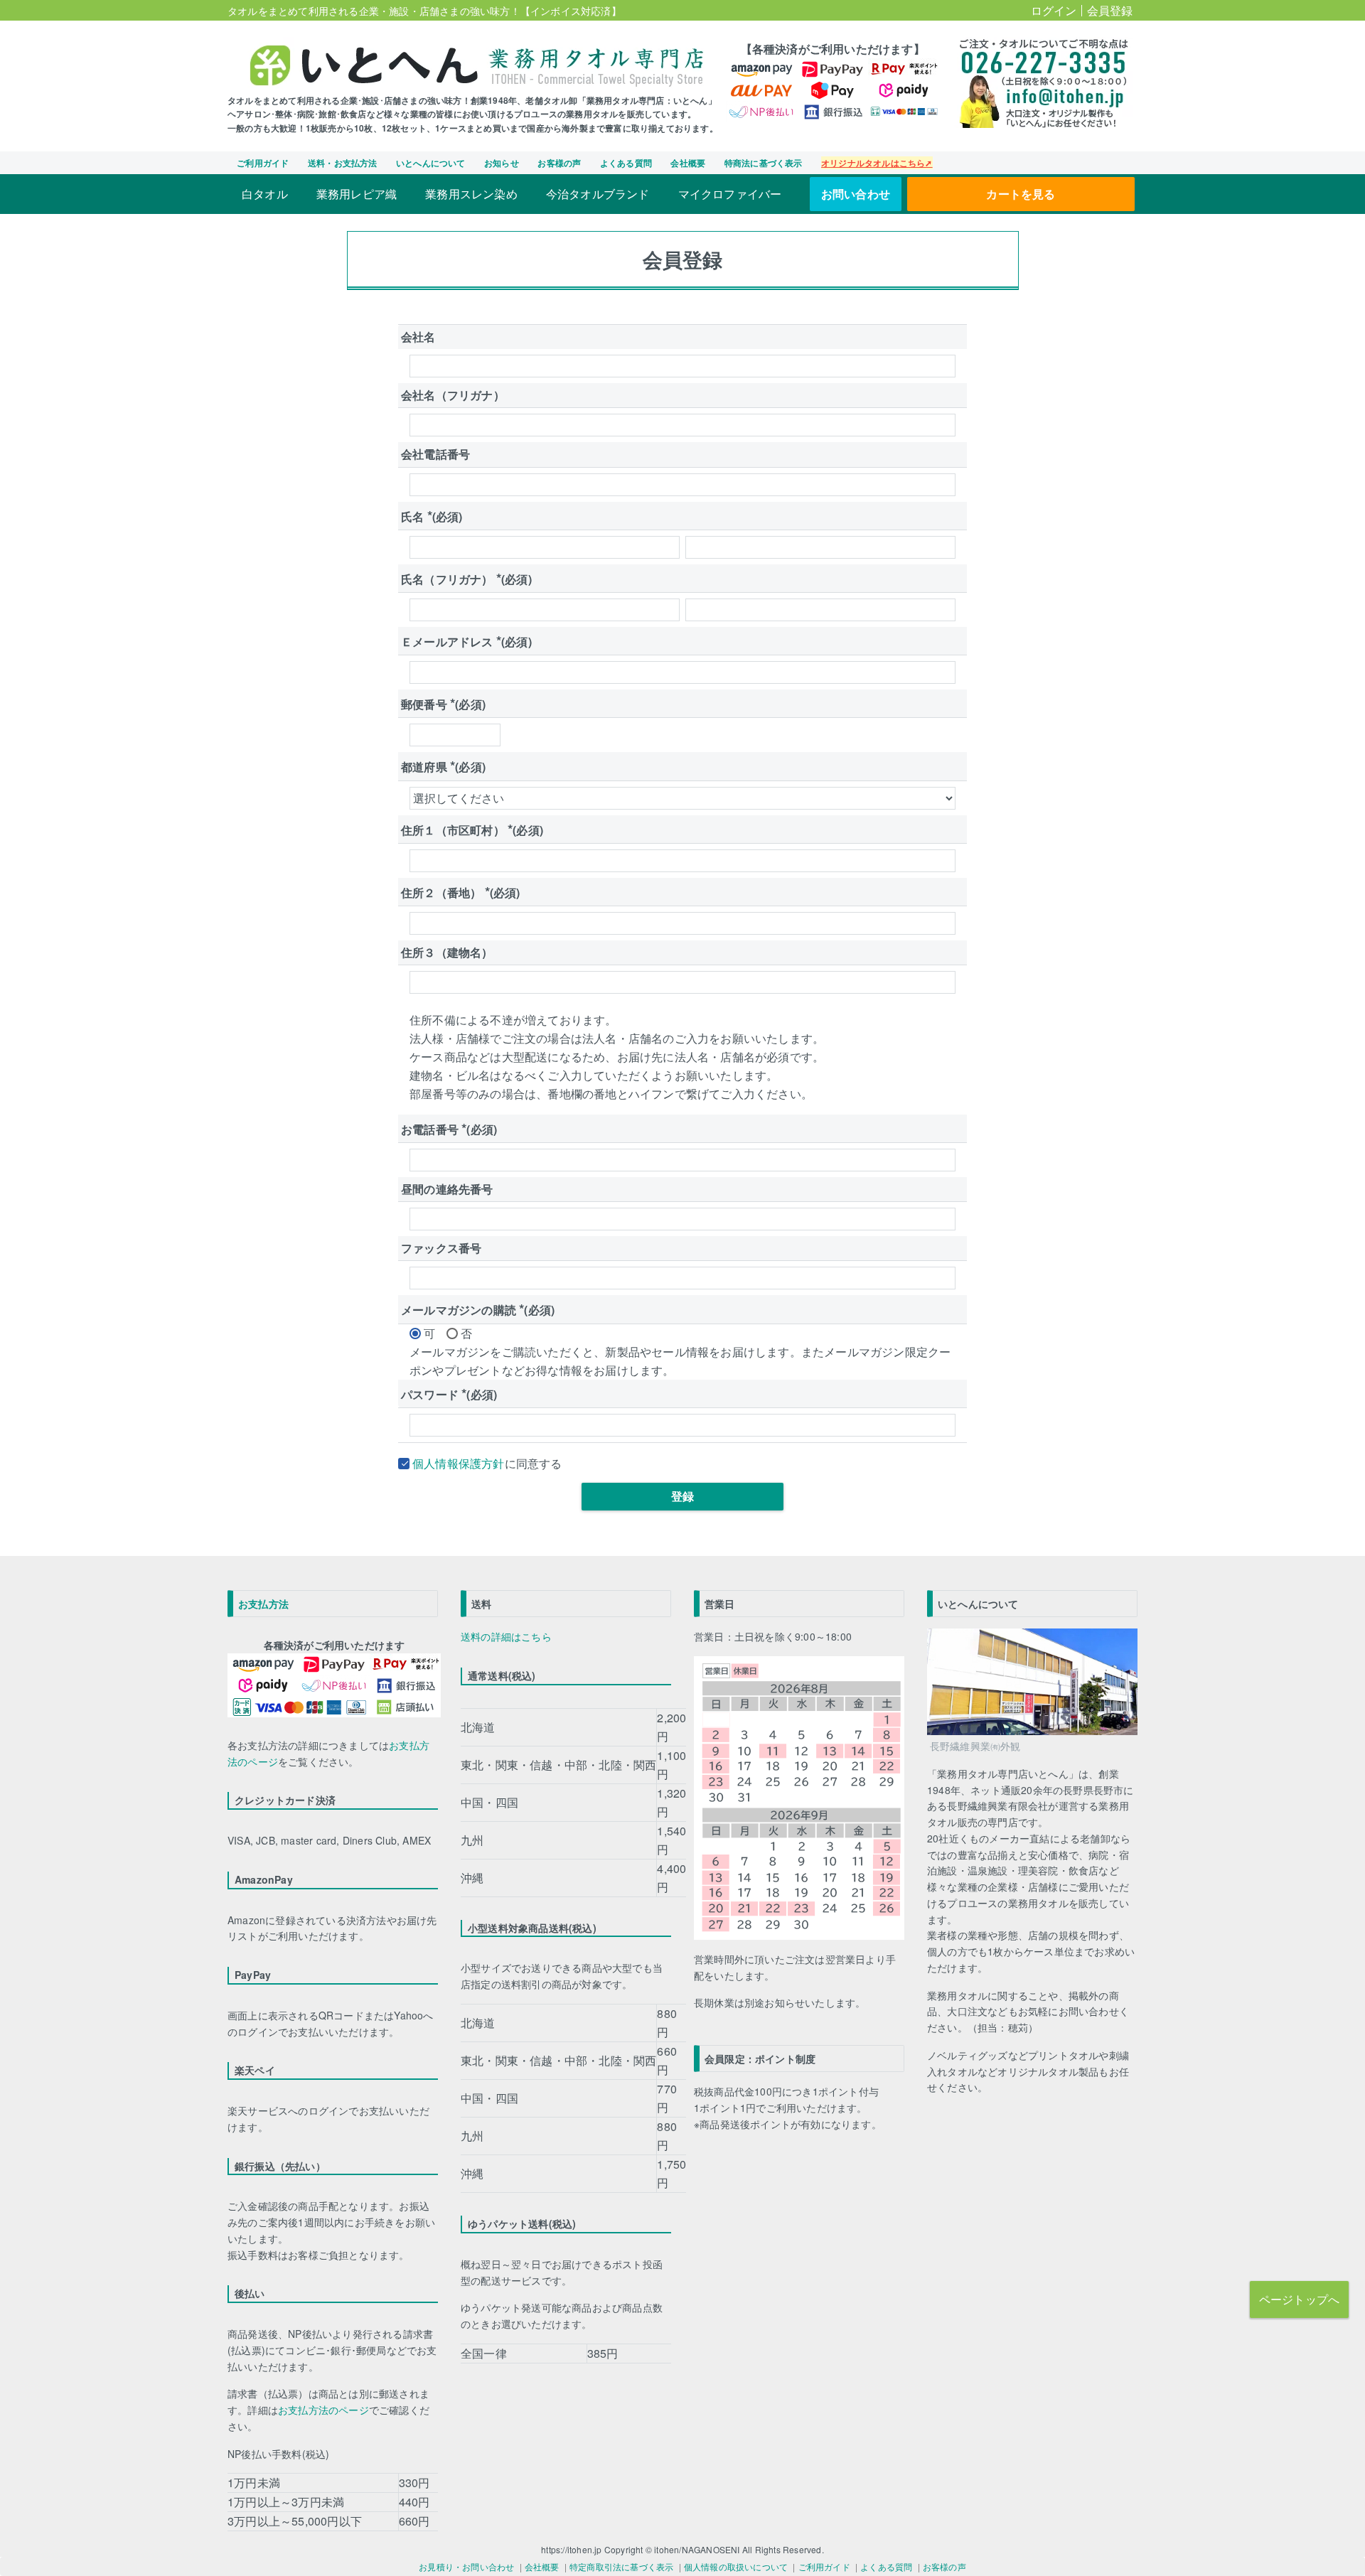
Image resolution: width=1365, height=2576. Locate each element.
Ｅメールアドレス (466, 642)
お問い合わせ (856, 194)
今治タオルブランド (598, 194)
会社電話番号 (435, 454)
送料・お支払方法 (343, 163)
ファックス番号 (441, 1248)
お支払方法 (263, 1604)
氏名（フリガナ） (466, 579)
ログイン (1054, 10)
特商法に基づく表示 (764, 163)
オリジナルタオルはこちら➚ (877, 163)
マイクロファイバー (730, 194)
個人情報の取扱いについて (736, 2566)
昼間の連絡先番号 (447, 1189)
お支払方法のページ (323, 2410)
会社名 (418, 337)
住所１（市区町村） (472, 830)
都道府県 (443, 767)
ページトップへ (1299, 2299)
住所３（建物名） (447, 952)
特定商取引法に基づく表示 (621, 2566)
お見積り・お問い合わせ (466, 2566)
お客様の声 (559, 163)
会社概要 (688, 163)
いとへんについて (431, 163)
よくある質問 (626, 163)
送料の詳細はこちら (506, 1636)
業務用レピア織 (357, 194)
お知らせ (502, 163)
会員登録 (1110, 10)
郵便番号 (443, 704)
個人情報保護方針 (459, 1463)
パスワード (449, 1394)
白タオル (265, 194)
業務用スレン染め (471, 194)
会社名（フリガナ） (453, 395)
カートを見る (1021, 194)
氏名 (432, 516)
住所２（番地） (461, 892)
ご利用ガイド (263, 163)
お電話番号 (449, 1129)
